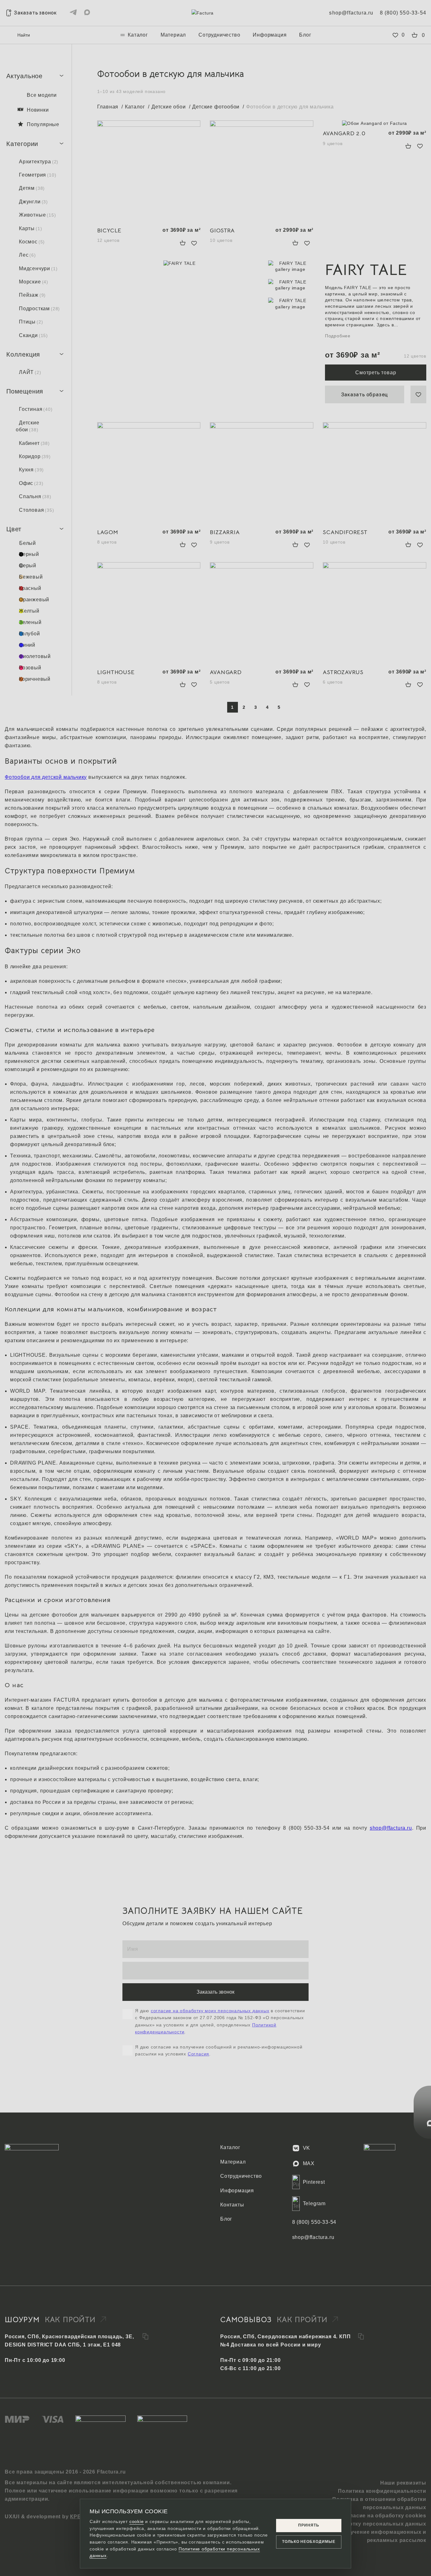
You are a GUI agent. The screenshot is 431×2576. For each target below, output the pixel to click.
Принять (309, 2525)
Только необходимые (309, 2542)
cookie (137, 2521)
